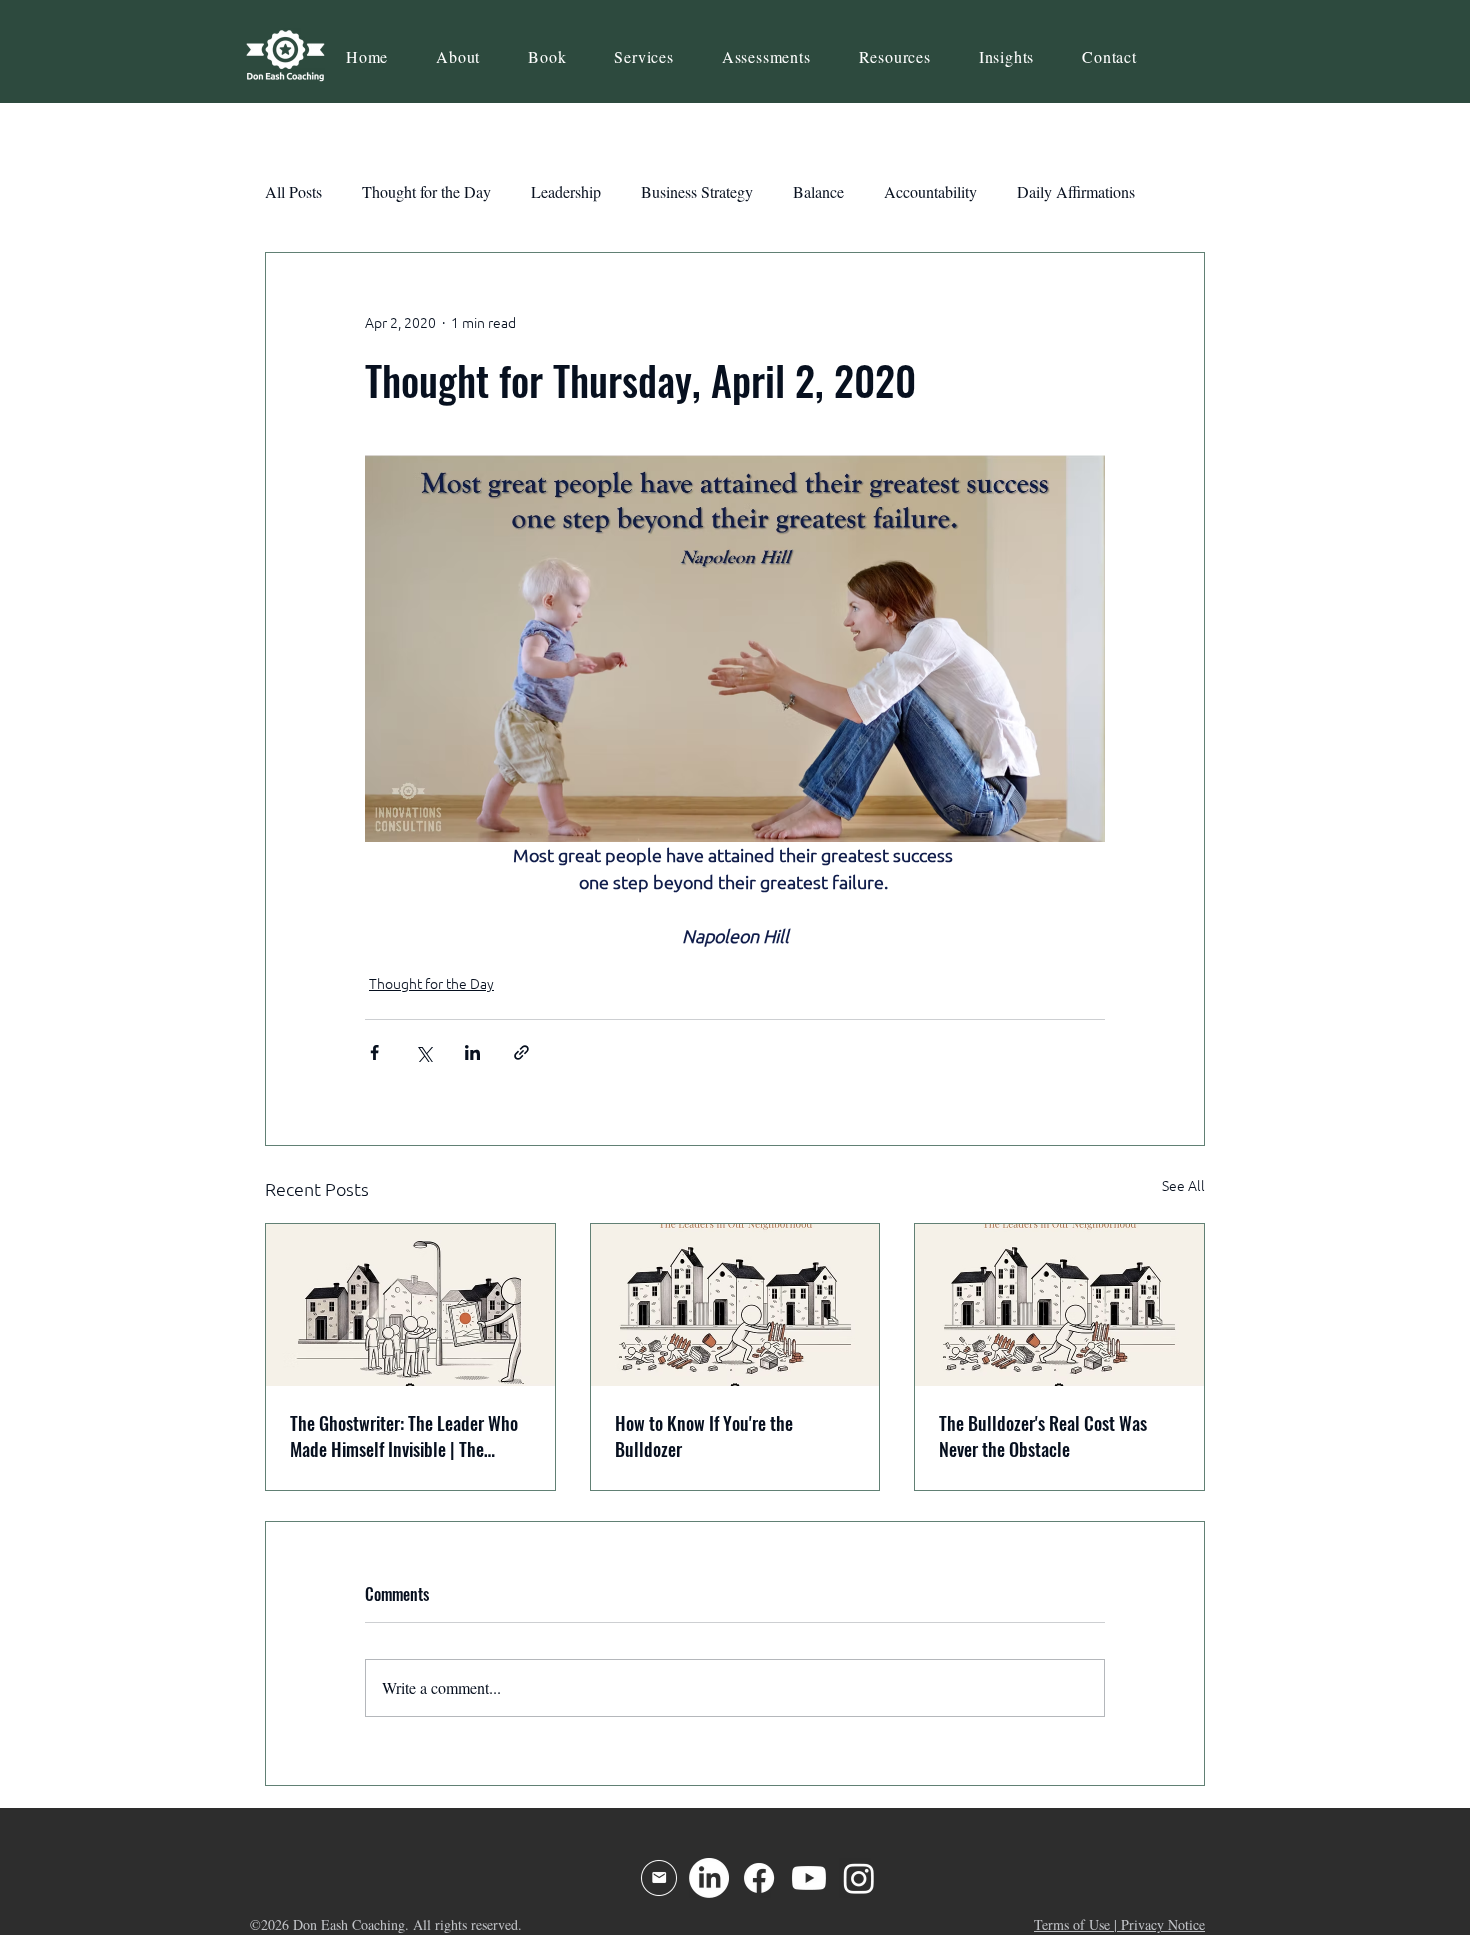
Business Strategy (697, 191)
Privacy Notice (1163, 1924)
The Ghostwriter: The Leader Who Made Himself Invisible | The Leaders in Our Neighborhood (404, 1436)
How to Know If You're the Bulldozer (704, 1436)
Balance (818, 191)
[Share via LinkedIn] (472, 1052)
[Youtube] (809, 1878)
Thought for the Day (426, 191)
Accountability (930, 191)
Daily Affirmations (1076, 191)
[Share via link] (521, 1052)
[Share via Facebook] (374, 1052)
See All (1183, 1186)
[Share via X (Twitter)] (423, 1052)
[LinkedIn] (709, 1878)
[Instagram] (859, 1878)
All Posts (293, 191)
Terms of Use (1072, 1924)
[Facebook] (759, 1878)
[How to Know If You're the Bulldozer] (735, 1305)
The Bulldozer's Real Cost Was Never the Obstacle (1043, 1436)
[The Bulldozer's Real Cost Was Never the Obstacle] (1059, 1305)
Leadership (566, 191)
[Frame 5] (659, 1878)
